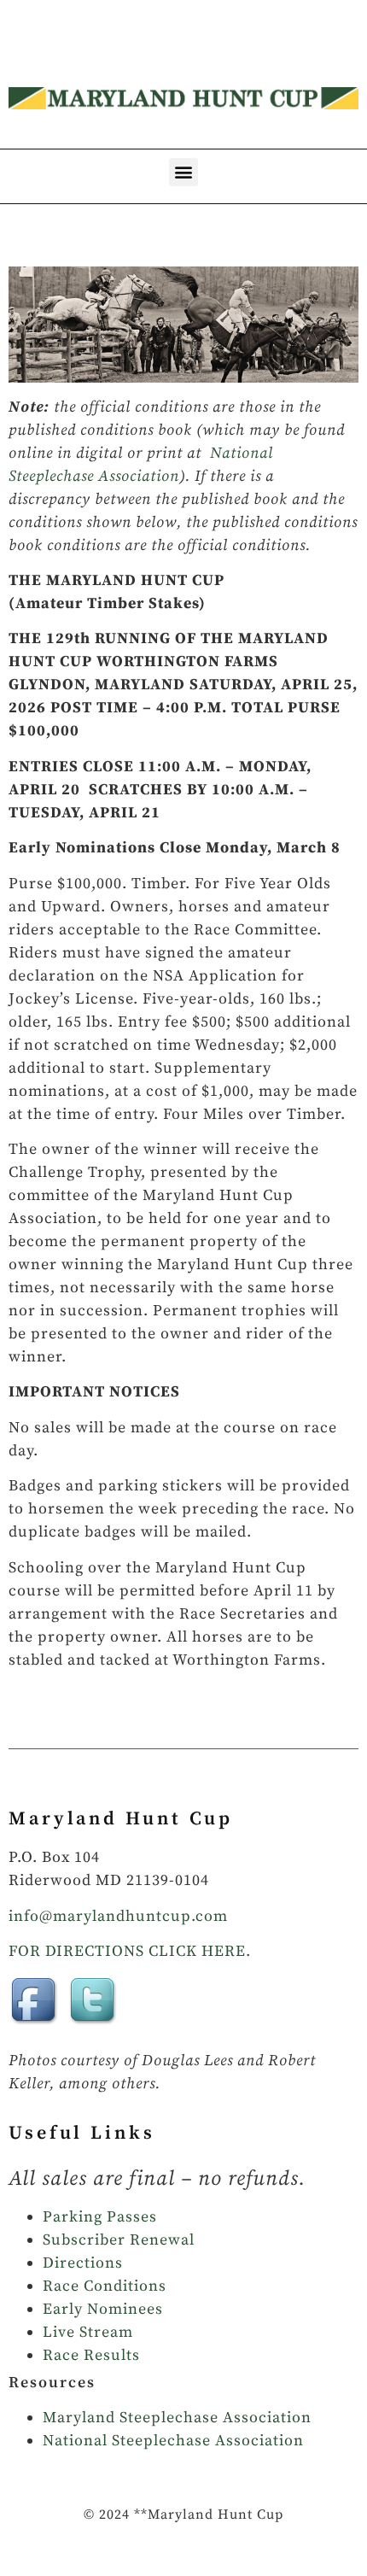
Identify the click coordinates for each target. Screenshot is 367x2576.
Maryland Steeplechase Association (177, 2418)
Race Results (91, 2355)
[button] (183, 172)
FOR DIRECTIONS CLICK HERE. (130, 1951)
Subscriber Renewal (119, 2240)
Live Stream (88, 2332)
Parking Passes (100, 2217)
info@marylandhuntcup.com (118, 1916)
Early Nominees (103, 2309)
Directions (83, 2263)
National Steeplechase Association (173, 2441)
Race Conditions (105, 2286)
